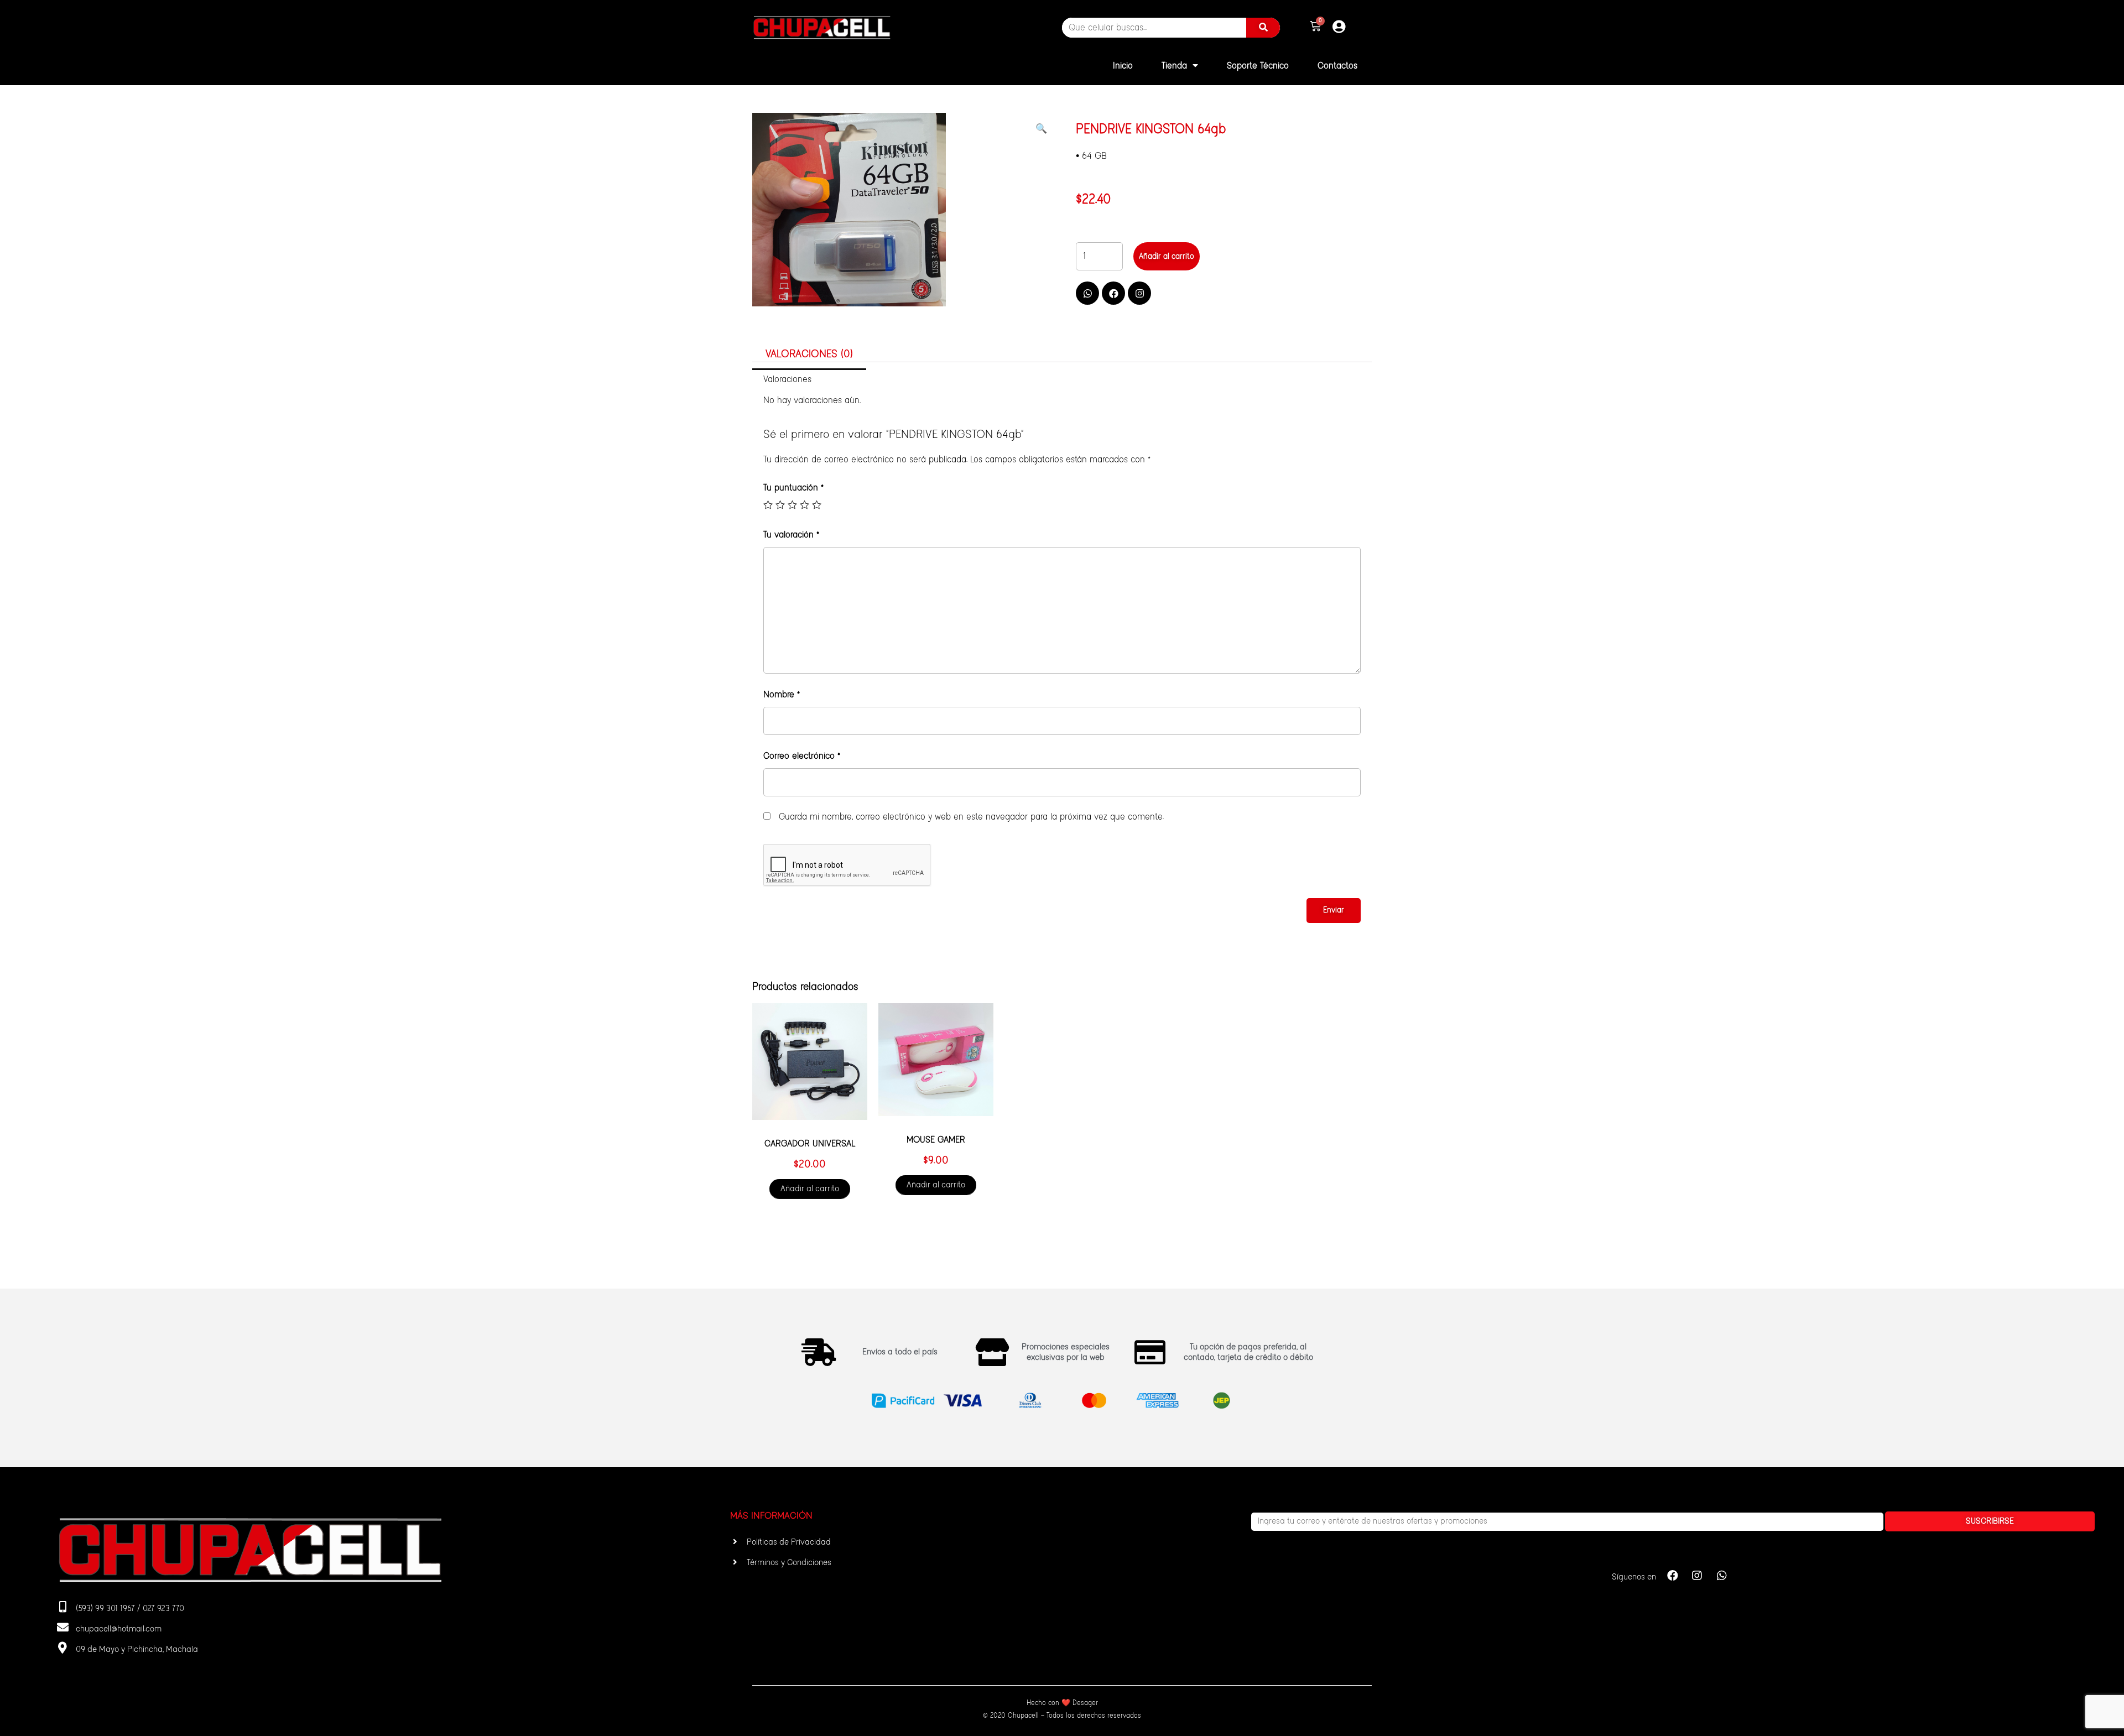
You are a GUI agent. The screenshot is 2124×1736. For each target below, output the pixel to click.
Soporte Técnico (1258, 66)
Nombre (782, 695)
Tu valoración (791, 535)
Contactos (1337, 66)
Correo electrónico (802, 756)
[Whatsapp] (1087, 293)
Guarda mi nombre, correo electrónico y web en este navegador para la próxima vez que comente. (971, 817)
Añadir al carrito (1167, 257)
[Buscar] (1263, 28)
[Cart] (1315, 27)
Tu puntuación (793, 488)
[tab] (809, 355)
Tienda (1174, 66)
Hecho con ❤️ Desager (1062, 1703)
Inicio (1123, 66)
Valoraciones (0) (809, 354)
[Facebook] (1113, 293)
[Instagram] (1139, 293)
